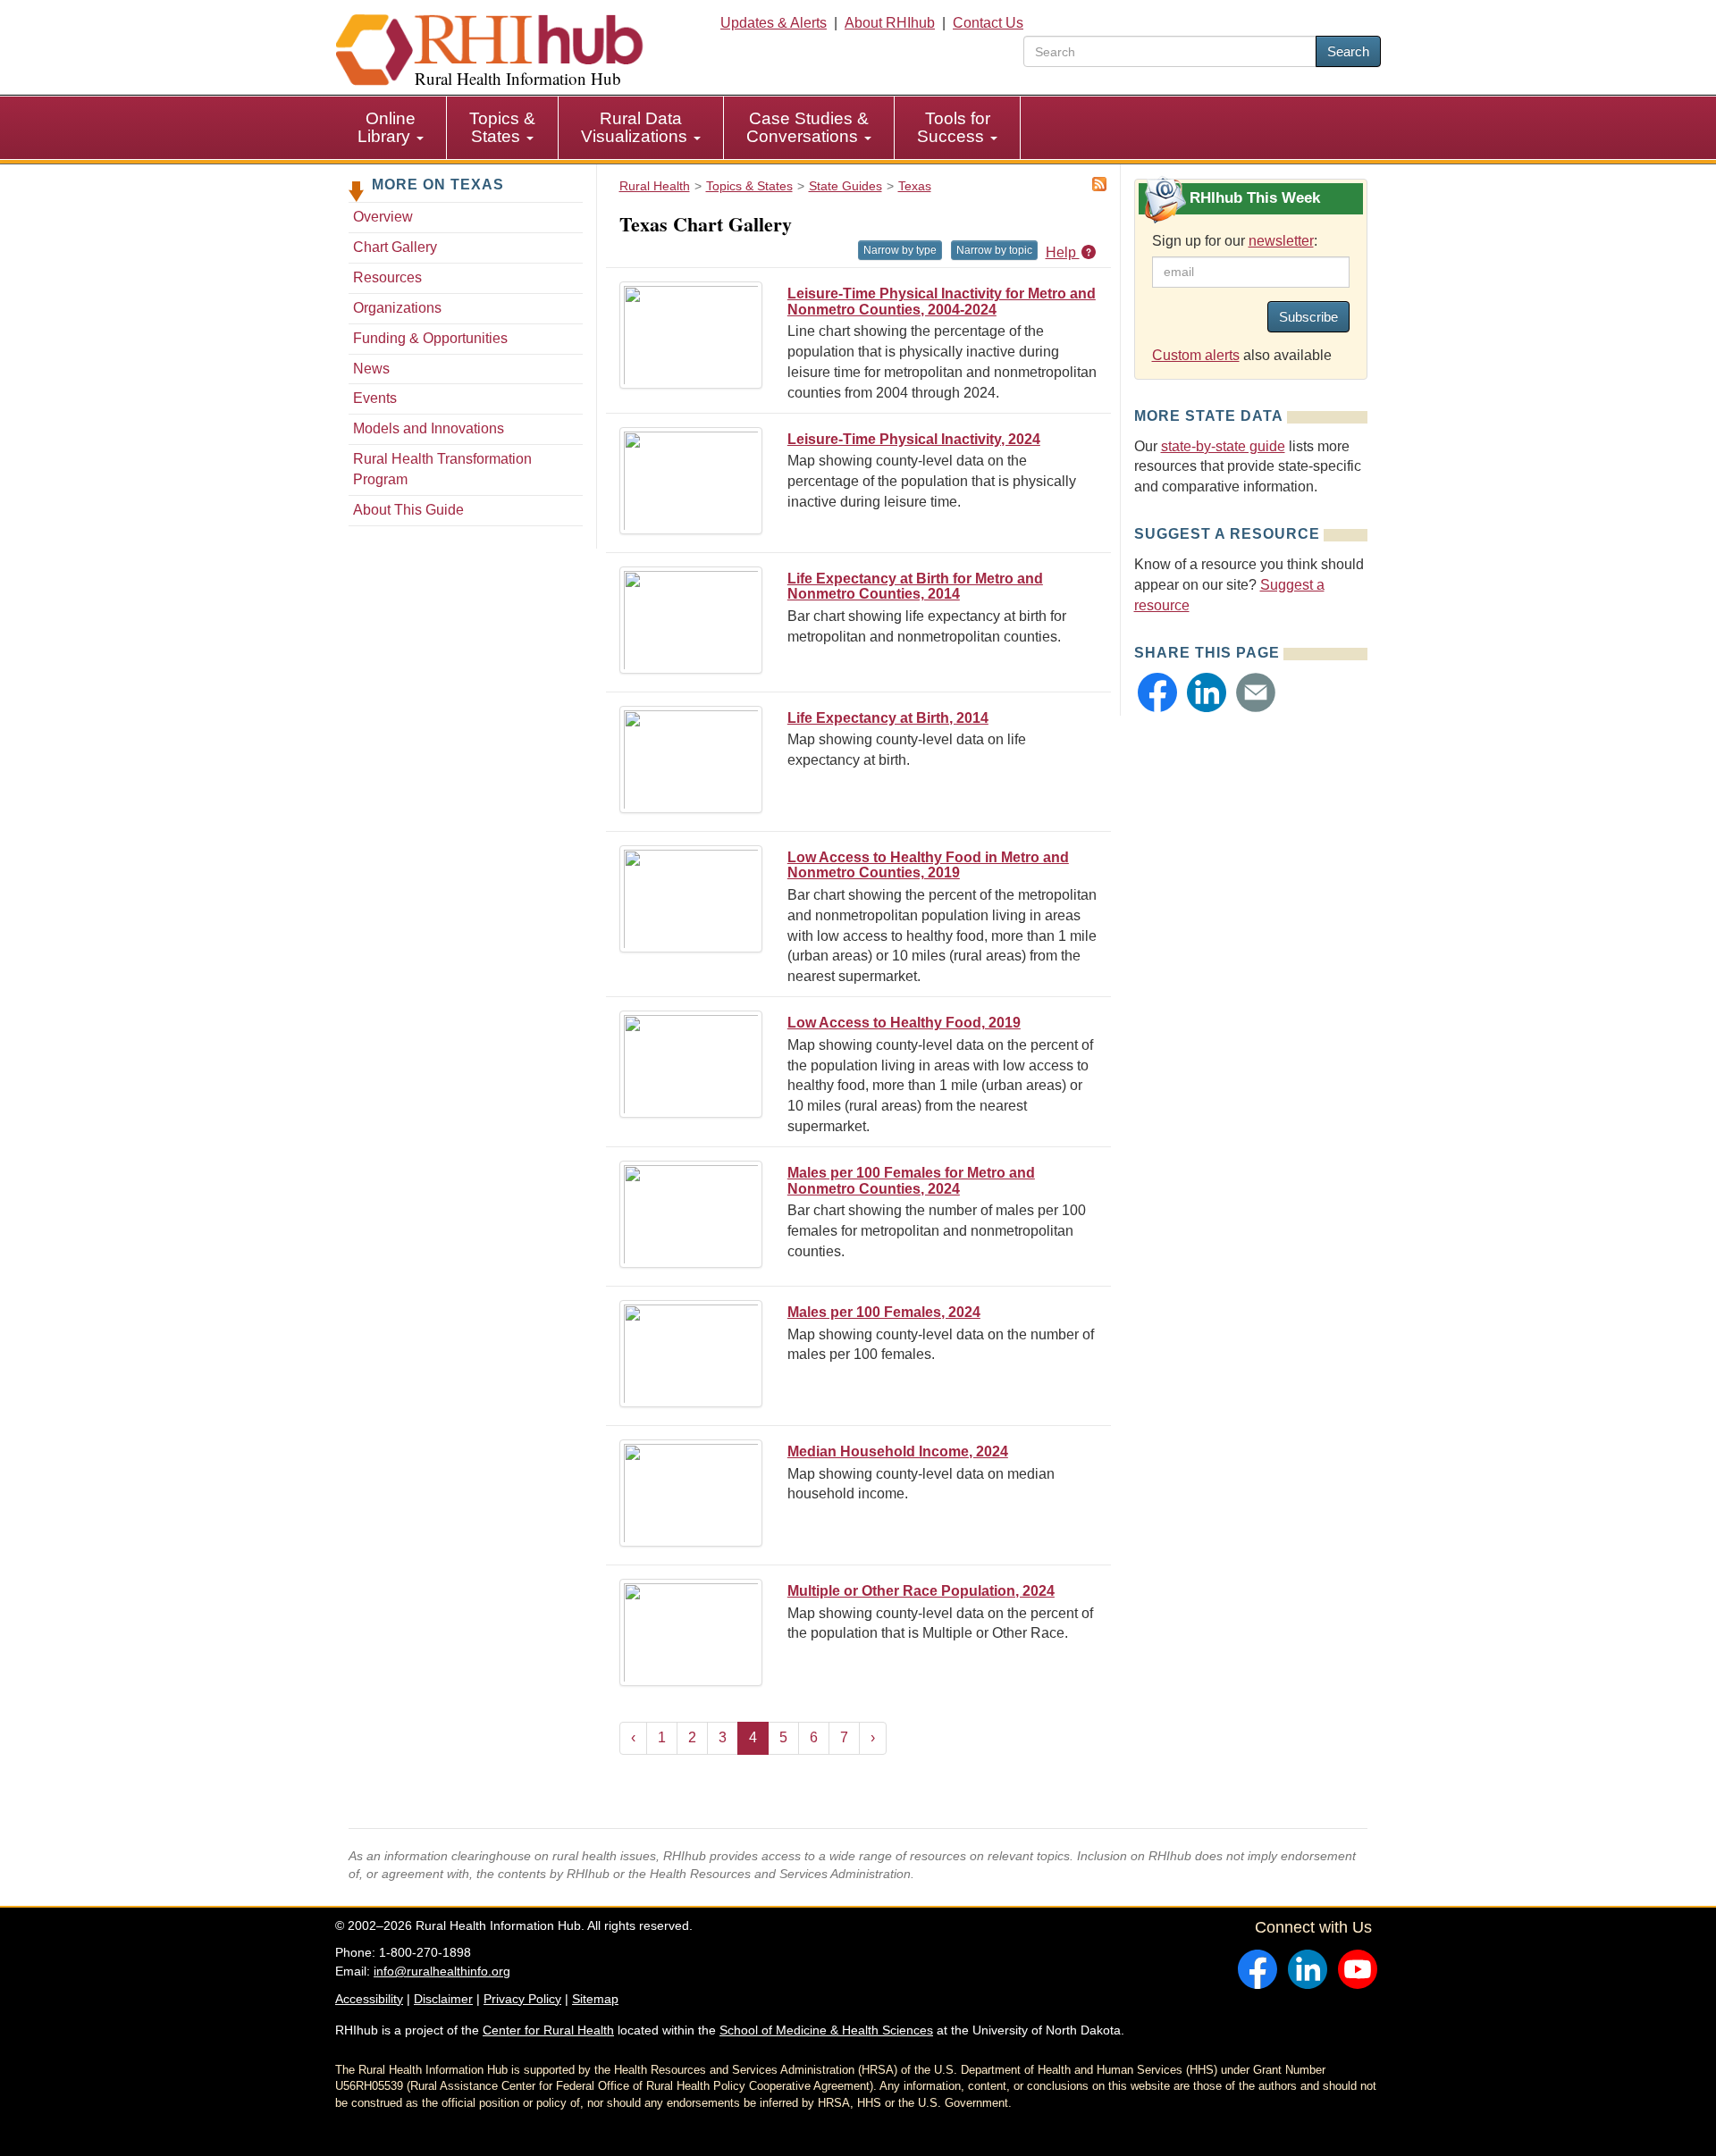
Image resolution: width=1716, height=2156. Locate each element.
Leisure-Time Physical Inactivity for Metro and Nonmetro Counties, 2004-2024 (942, 302)
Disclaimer (443, 1999)
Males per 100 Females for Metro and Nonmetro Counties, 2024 (911, 1181)
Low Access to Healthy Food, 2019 (904, 1023)
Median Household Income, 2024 (898, 1451)
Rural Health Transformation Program (442, 469)
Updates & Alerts (774, 23)
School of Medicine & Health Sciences (826, 2030)
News (371, 369)
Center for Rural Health (548, 2030)
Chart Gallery (395, 247)
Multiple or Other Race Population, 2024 (921, 1591)
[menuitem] (391, 128)
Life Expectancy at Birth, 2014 (888, 718)
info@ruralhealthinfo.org (442, 1971)
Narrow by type (900, 250)
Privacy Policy (522, 1999)
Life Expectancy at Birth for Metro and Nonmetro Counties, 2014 (915, 587)
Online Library (387, 127)
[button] (1157, 692)
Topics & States (502, 127)
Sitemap (595, 1999)
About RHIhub (890, 23)
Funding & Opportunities (430, 338)
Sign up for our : (1235, 241)
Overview (383, 217)
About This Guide (408, 510)
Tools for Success (954, 127)
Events (375, 398)
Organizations (397, 308)
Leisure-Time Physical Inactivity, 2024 (914, 439)
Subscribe (1308, 317)
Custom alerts (1196, 355)
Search (1348, 51)
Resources (387, 277)
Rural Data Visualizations (636, 127)
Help (1063, 252)
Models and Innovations (429, 428)
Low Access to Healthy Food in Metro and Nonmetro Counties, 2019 (928, 865)
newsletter (1281, 241)
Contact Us (988, 23)
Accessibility (369, 1999)
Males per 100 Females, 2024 (884, 1312)
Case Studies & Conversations (808, 127)
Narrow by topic (994, 250)
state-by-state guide (1223, 446)
